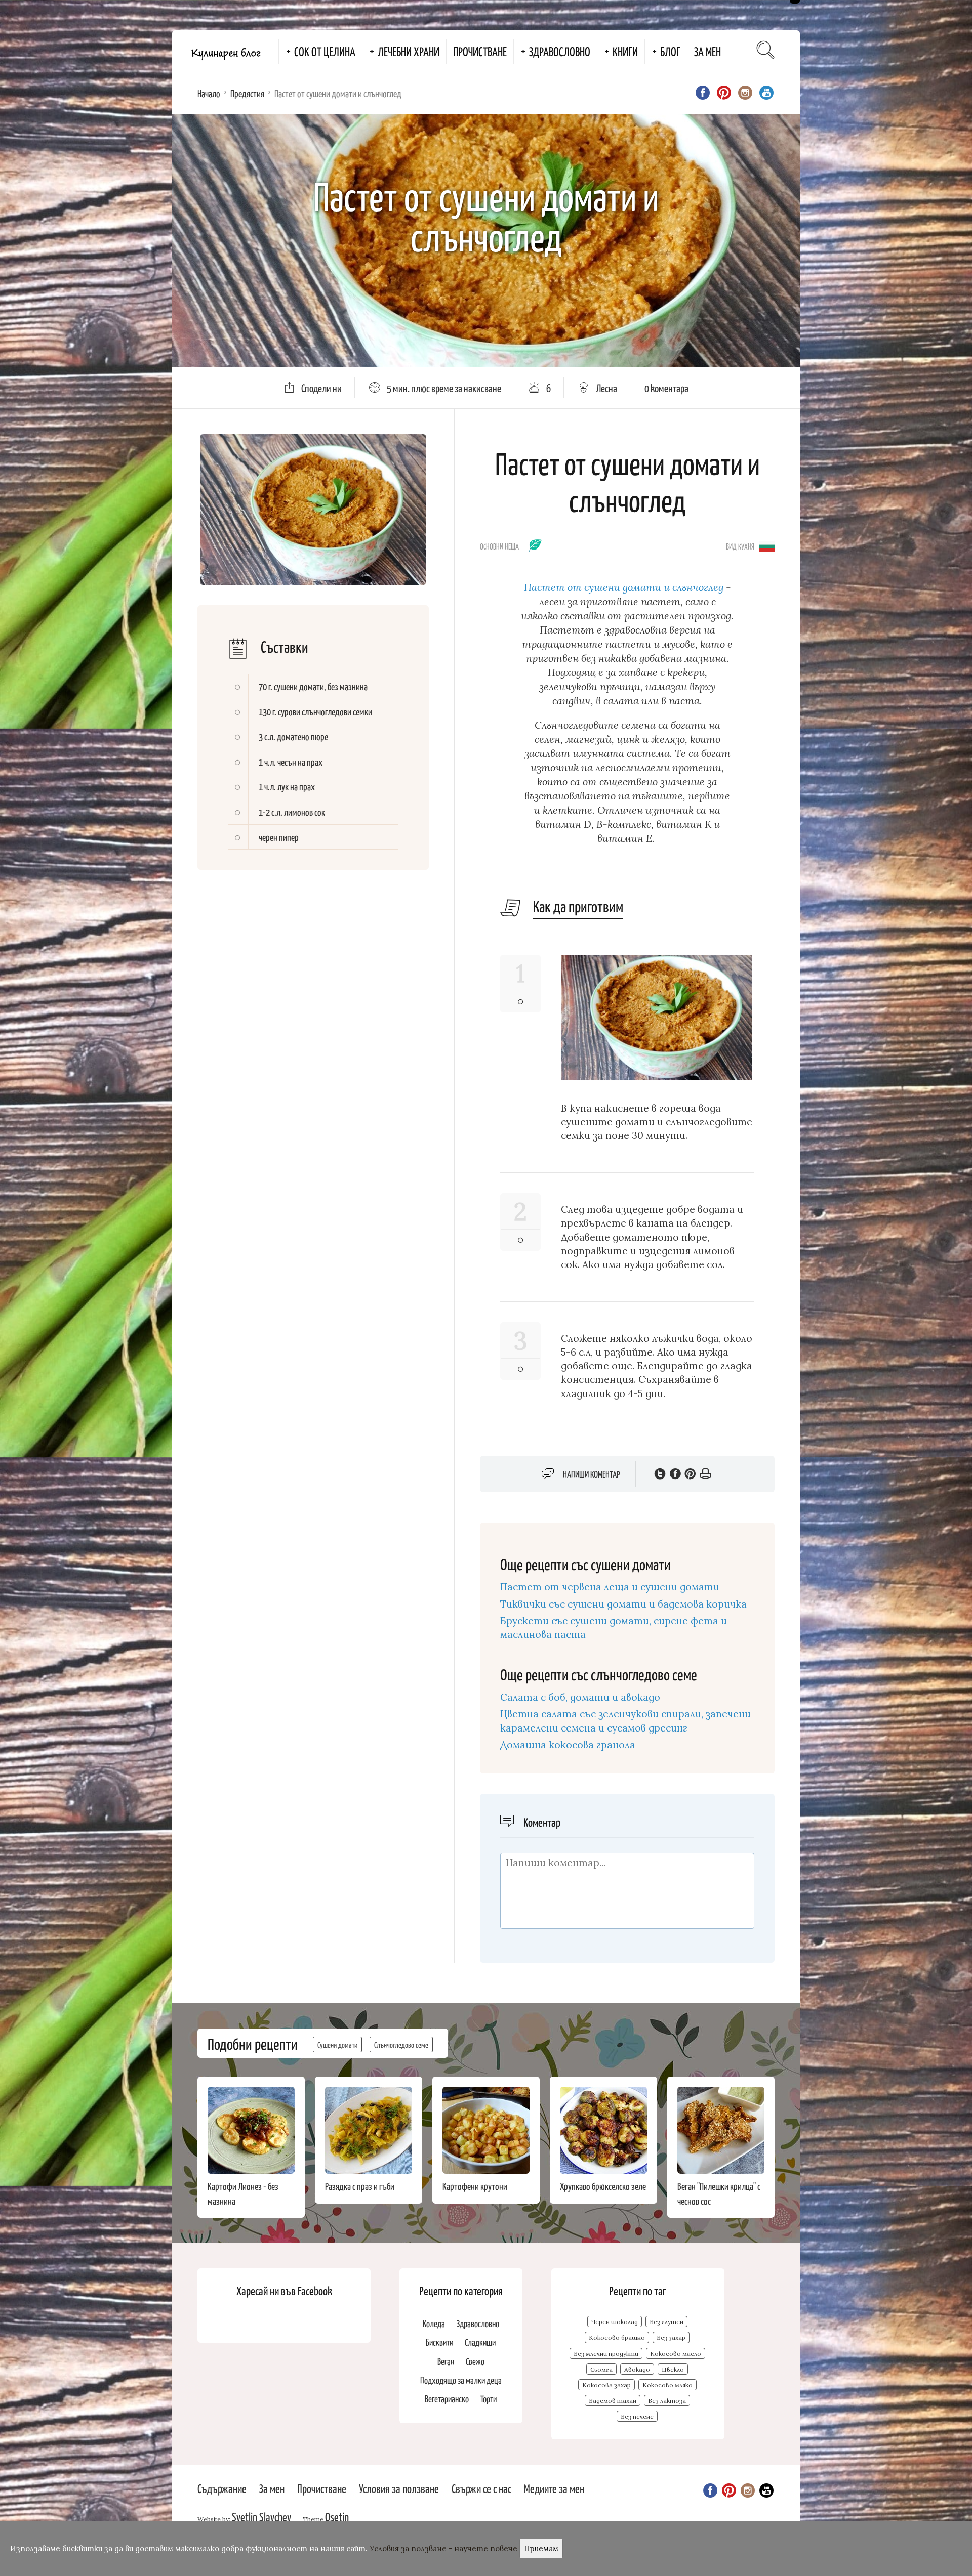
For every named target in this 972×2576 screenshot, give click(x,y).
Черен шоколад (615, 2322)
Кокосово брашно (617, 2337)
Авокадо (637, 2369)
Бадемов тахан (613, 2401)
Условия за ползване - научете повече (443, 2548)
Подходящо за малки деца (461, 2380)
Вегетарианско (447, 2399)
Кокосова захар (606, 2385)
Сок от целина (325, 51)
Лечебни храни (409, 51)
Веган (446, 2361)
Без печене (637, 2416)
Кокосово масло (676, 2354)
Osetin (337, 2517)
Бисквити (439, 2342)
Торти (489, 2399)
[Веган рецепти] (535, 549)
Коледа (434, 2323)
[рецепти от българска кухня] (767, 545)
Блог (670, 51)
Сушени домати (337, 2044)
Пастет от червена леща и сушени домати (610, 1587)
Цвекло (673, 2369)
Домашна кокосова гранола (568, 1745)
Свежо (475, 2361)
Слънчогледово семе (401, 2044)
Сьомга (601, 2369)
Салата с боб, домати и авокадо (580, 1697)
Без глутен (666, 2322)
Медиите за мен (554, 2488)
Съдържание (222, 2488)
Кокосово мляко (667, 2385)
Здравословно (560, 51)
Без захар (671, 2337)
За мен (707, 51)
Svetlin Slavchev (261, 2517)
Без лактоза (667, 2401)
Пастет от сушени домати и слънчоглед (624, 587)
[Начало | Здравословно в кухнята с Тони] (225, 52)
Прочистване (480, 51)
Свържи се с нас (481, 2488)
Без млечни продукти (606, 2354)
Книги (625, 51)
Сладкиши (480, 2342)
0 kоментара (666, 388)
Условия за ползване (399, 2488)
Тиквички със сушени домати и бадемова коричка (623, 1604)
